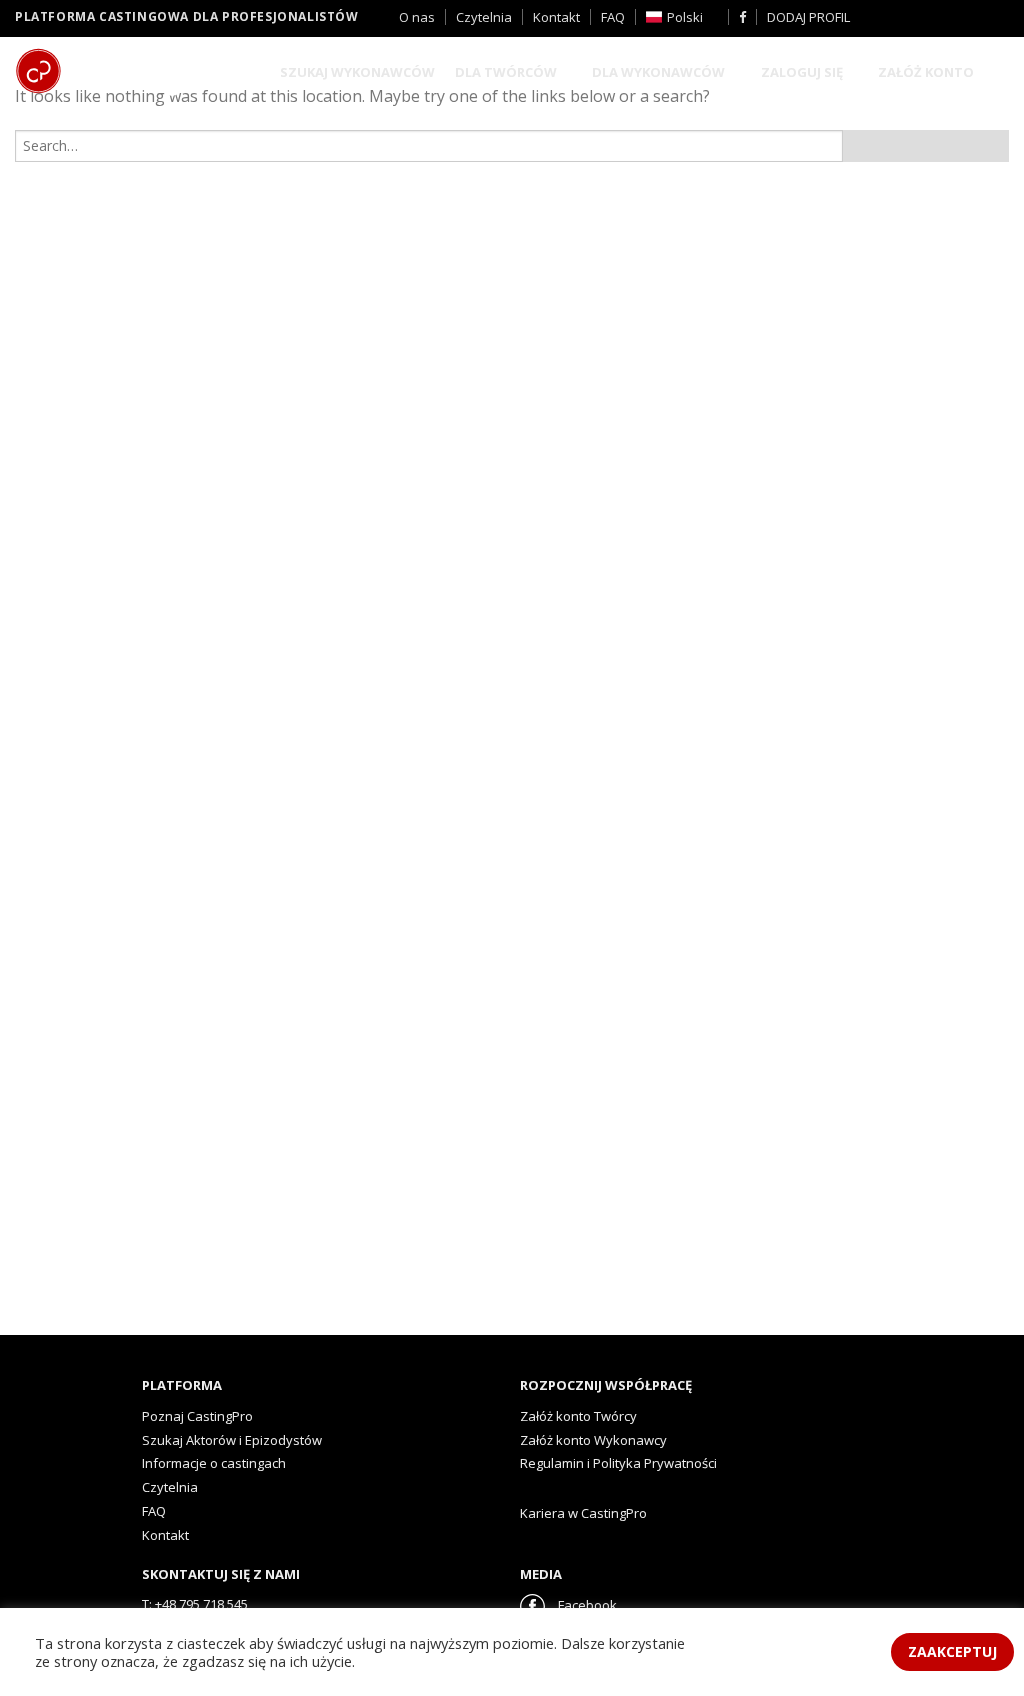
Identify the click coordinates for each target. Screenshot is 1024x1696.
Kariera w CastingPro (583, 1513)
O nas (417, 17)
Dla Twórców (506, 72)
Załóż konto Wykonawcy (593, 1440)
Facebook (586, 1605)
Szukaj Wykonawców (357, 72)
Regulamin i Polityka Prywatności (618, 1463)
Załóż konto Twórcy (578, 1416)
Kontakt (556, 17)
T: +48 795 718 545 (195, 1604)
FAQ (613, 17)
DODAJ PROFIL (808, 17)
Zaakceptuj (952, 1651)
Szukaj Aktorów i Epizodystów (232, 1440)
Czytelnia (484, 17)
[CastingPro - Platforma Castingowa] (125, 73)
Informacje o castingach (214, 1463)
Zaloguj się (802, 72)
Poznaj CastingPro (197, 1416)
